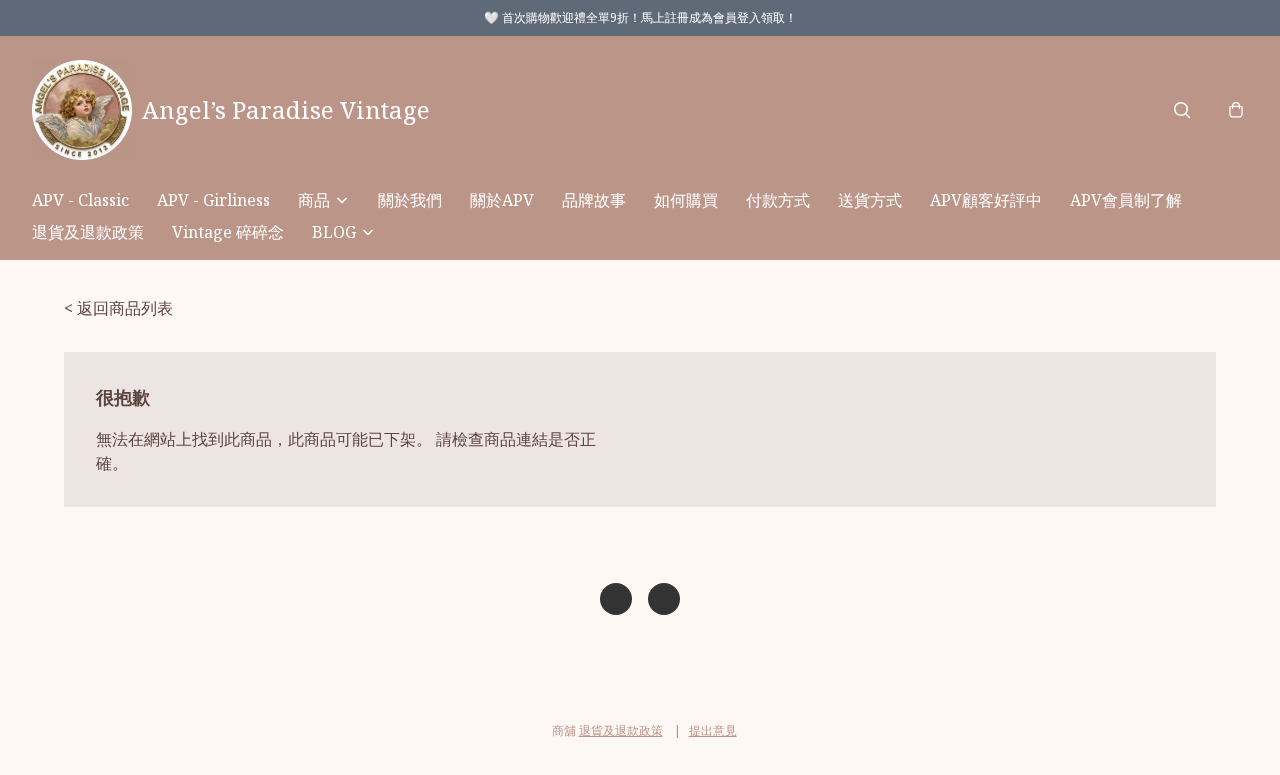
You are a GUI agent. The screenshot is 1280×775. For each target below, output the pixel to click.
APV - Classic (80, 200)
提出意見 (713, 730)
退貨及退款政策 (88, 232)
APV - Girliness (213, 200)
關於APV (502, 200)
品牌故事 (594, 200)
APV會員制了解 (1126, 200)
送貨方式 (870, 200)
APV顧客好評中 (986, 200)
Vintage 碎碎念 (228, 232)
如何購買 (686, 200)
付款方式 (778, 200)
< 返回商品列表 (118, 308)
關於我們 (410, 200)
